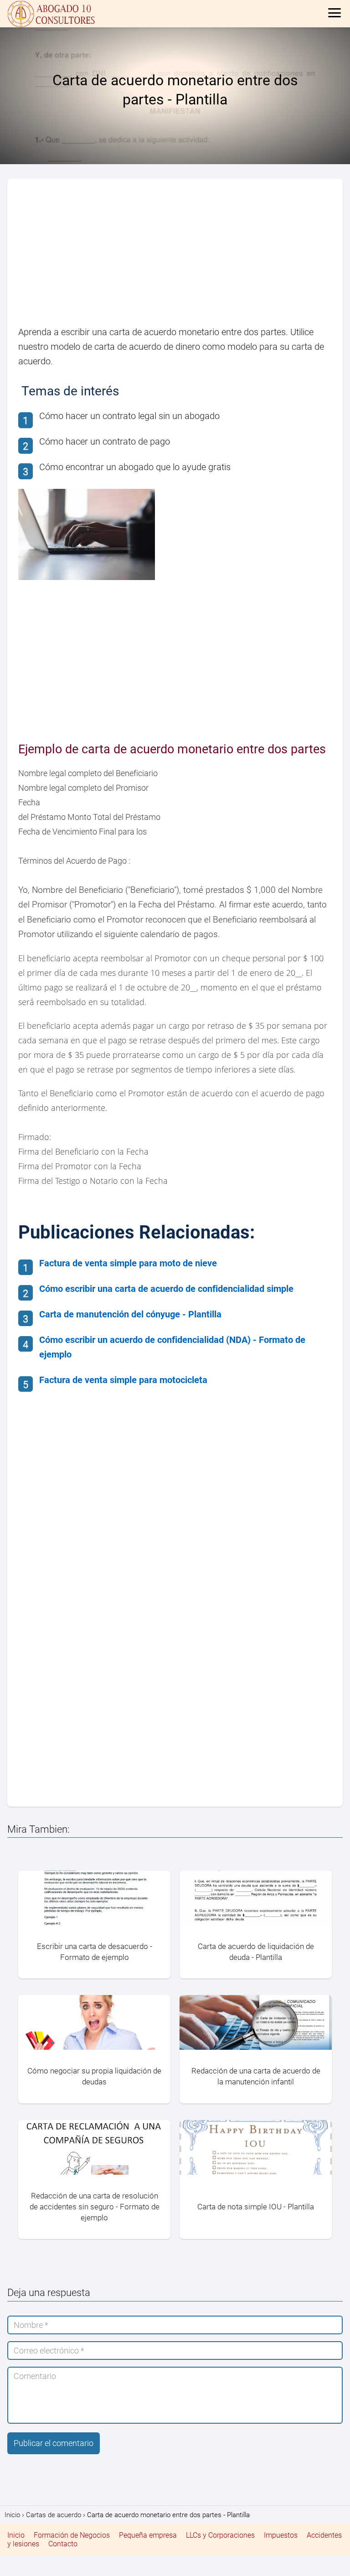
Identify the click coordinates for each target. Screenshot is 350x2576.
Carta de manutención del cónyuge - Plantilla (130, 1314)
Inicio (16, 2535)
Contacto (63, 2544)
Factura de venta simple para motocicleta (123, 1380)
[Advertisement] (175, 257)
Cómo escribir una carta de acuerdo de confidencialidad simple (166, 1289)
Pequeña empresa (148, 2535)
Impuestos (281, 2535)
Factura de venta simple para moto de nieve (128, 1263)
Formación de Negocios (72, 2535)
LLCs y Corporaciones (220, 2535)
